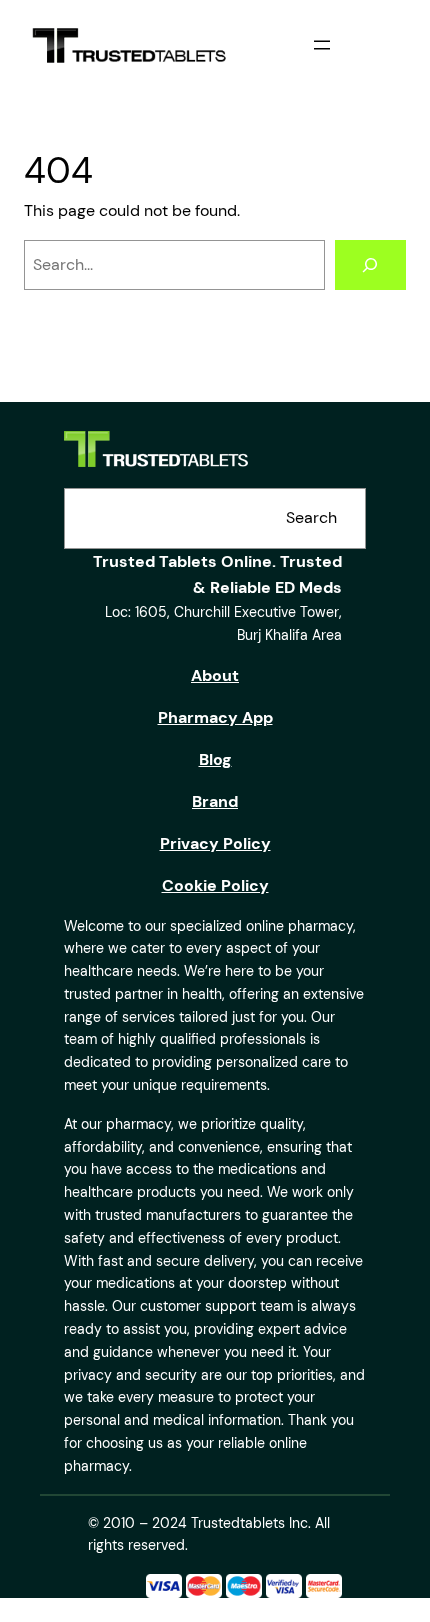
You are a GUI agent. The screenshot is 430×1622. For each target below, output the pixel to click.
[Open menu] (322, 45)
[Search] (370, 265)
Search (311, 517)
